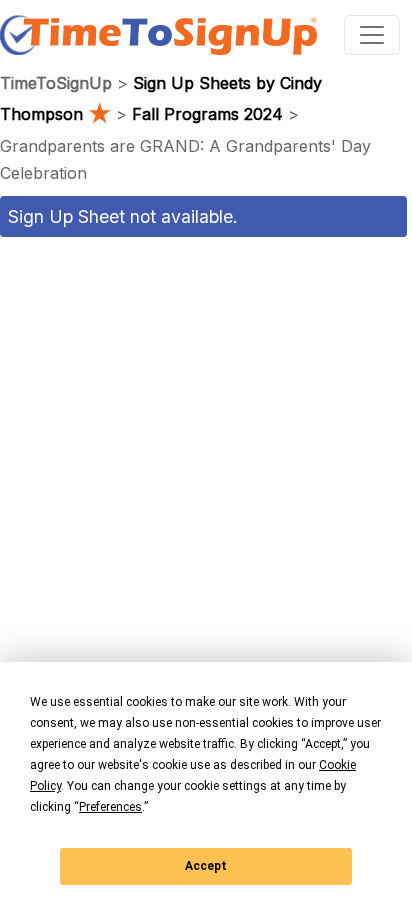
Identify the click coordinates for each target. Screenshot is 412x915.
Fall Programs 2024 (207, 114)
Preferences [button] (110, 807)
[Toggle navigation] (372, 35)
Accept (206, 866)
